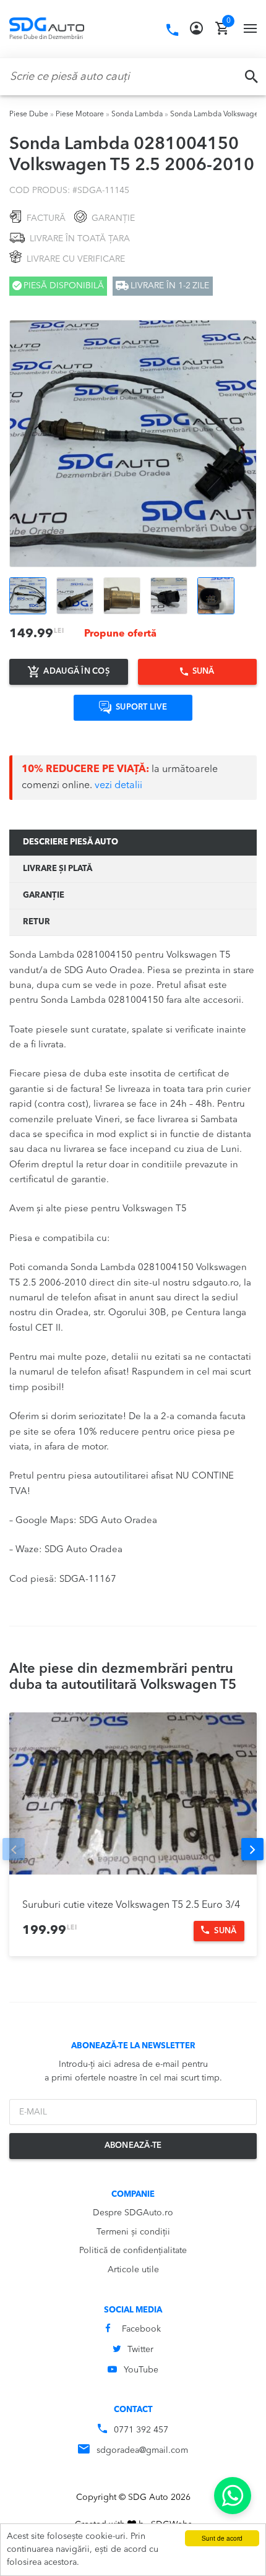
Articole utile (133, 2270)
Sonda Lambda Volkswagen (217, 114)
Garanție (44, 895)
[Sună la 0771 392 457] (172, 30)
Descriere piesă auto (71, 842)
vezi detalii (118, 786)
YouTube (141, 2370)
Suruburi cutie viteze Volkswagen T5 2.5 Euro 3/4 (131, 1905)
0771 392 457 (141, 2430)
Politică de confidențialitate (133, 2251)
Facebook (141, 2329)
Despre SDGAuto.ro (133, 2213)
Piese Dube (29, 114)
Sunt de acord (222, 2538)
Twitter (140, 2350)
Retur (36, 922)
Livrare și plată (58, 869)
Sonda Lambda (137, 114)
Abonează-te (133, 2146)
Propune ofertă (120, 634)
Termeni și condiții (133, 2232)
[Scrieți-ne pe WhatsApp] (233, 2496)
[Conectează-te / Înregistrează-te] (196, 28)
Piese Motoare (80, 114)
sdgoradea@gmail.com (142, 2450)
